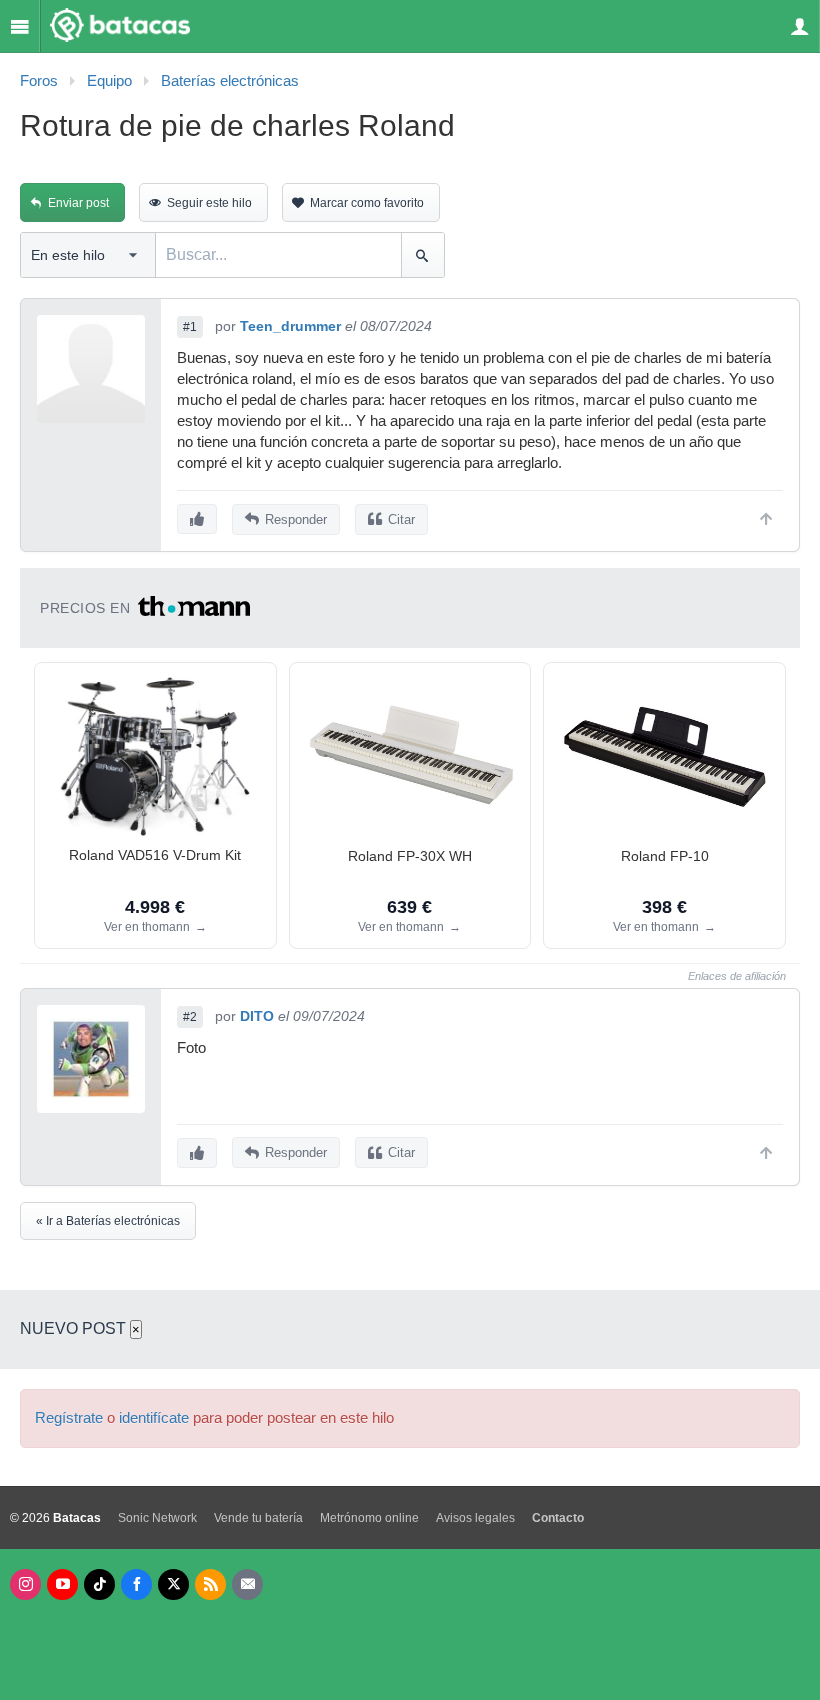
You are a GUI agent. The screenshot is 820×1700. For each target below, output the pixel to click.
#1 (190, 327)
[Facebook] (136, 1584)
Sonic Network (157, 1518)
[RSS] (210, 1584)
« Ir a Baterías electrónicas (108, 1221)
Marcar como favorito (367, 203)
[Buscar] (422, 255)
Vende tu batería (258, 1518)
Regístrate (69, 1418)
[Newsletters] (247, 1584)
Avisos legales (475, 1518)
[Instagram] (25, 1584)
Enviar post (78, 203)
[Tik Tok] (99, 1584)
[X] (173, 1584)
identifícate (154, 1418)
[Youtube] (62, 1584)
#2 (190, 1017)
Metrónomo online (369, 1518)
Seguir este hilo (209, 203)
